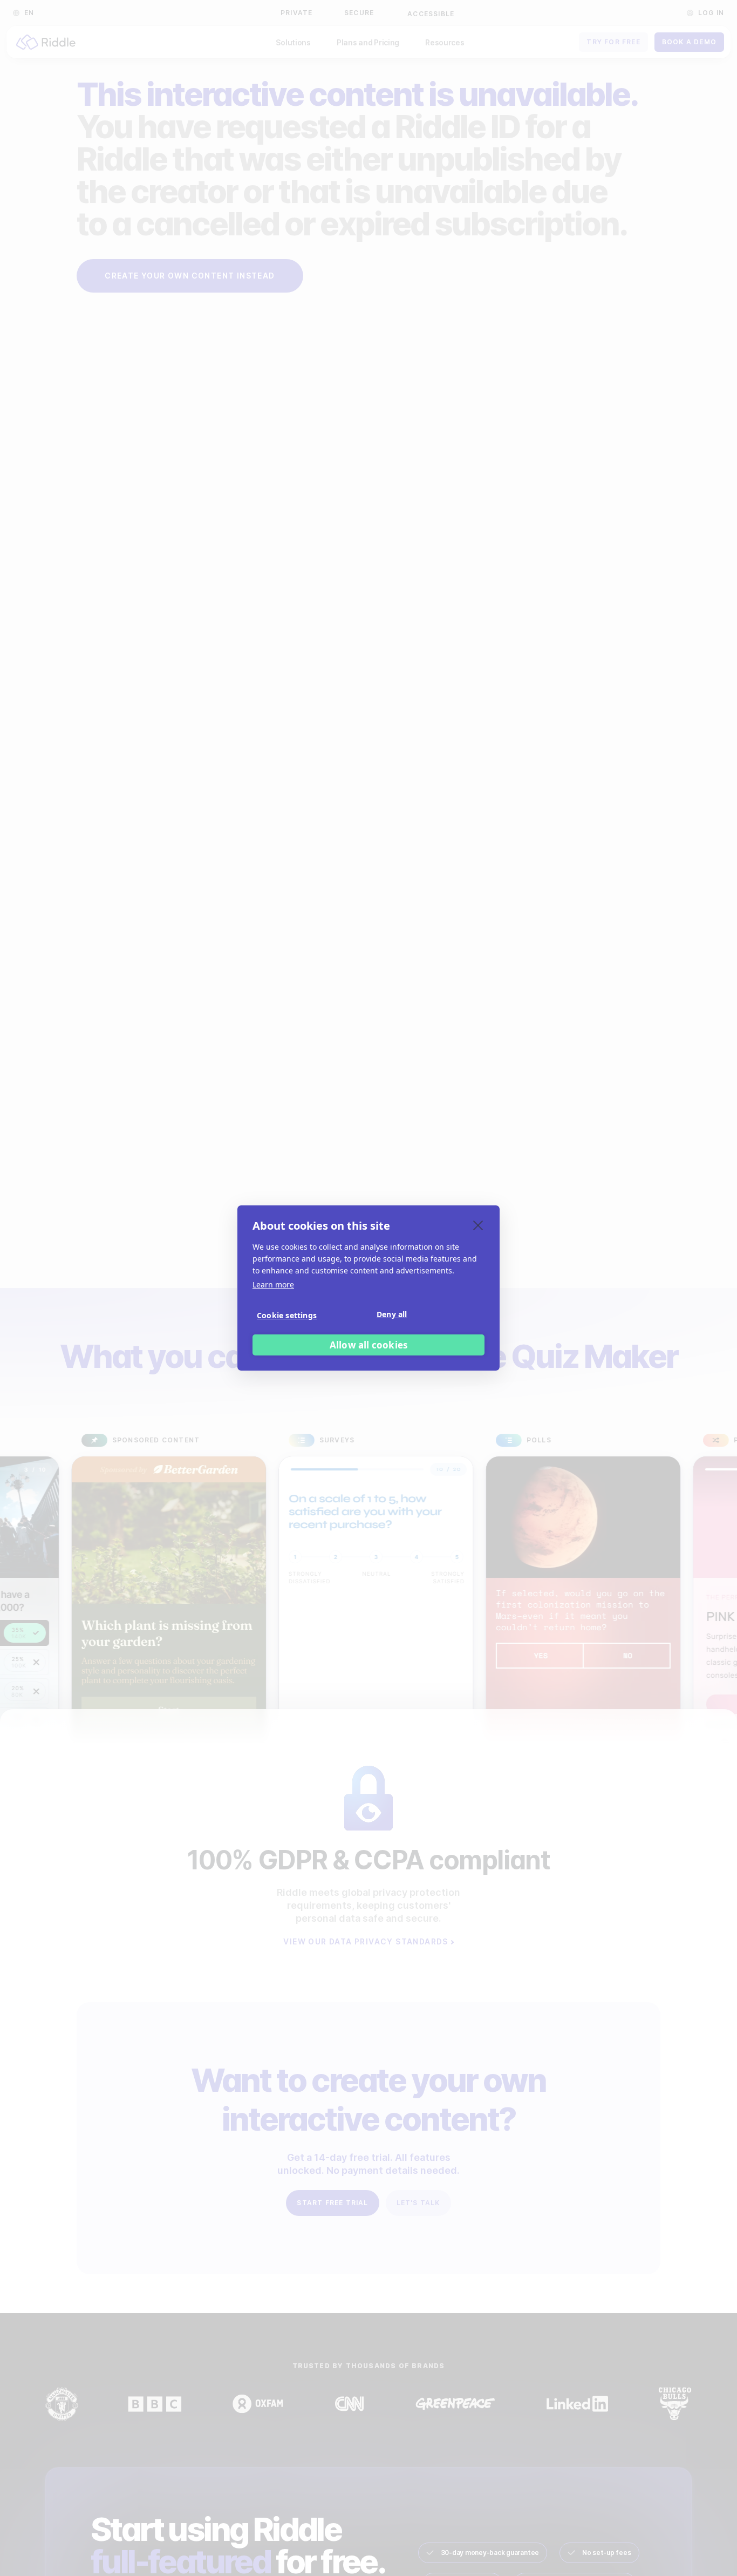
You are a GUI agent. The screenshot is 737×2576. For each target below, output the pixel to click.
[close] (478, 1225)
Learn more (273, 1284)
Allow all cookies (368, 1345)
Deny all (392, 1314)
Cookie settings (287, 1315)
